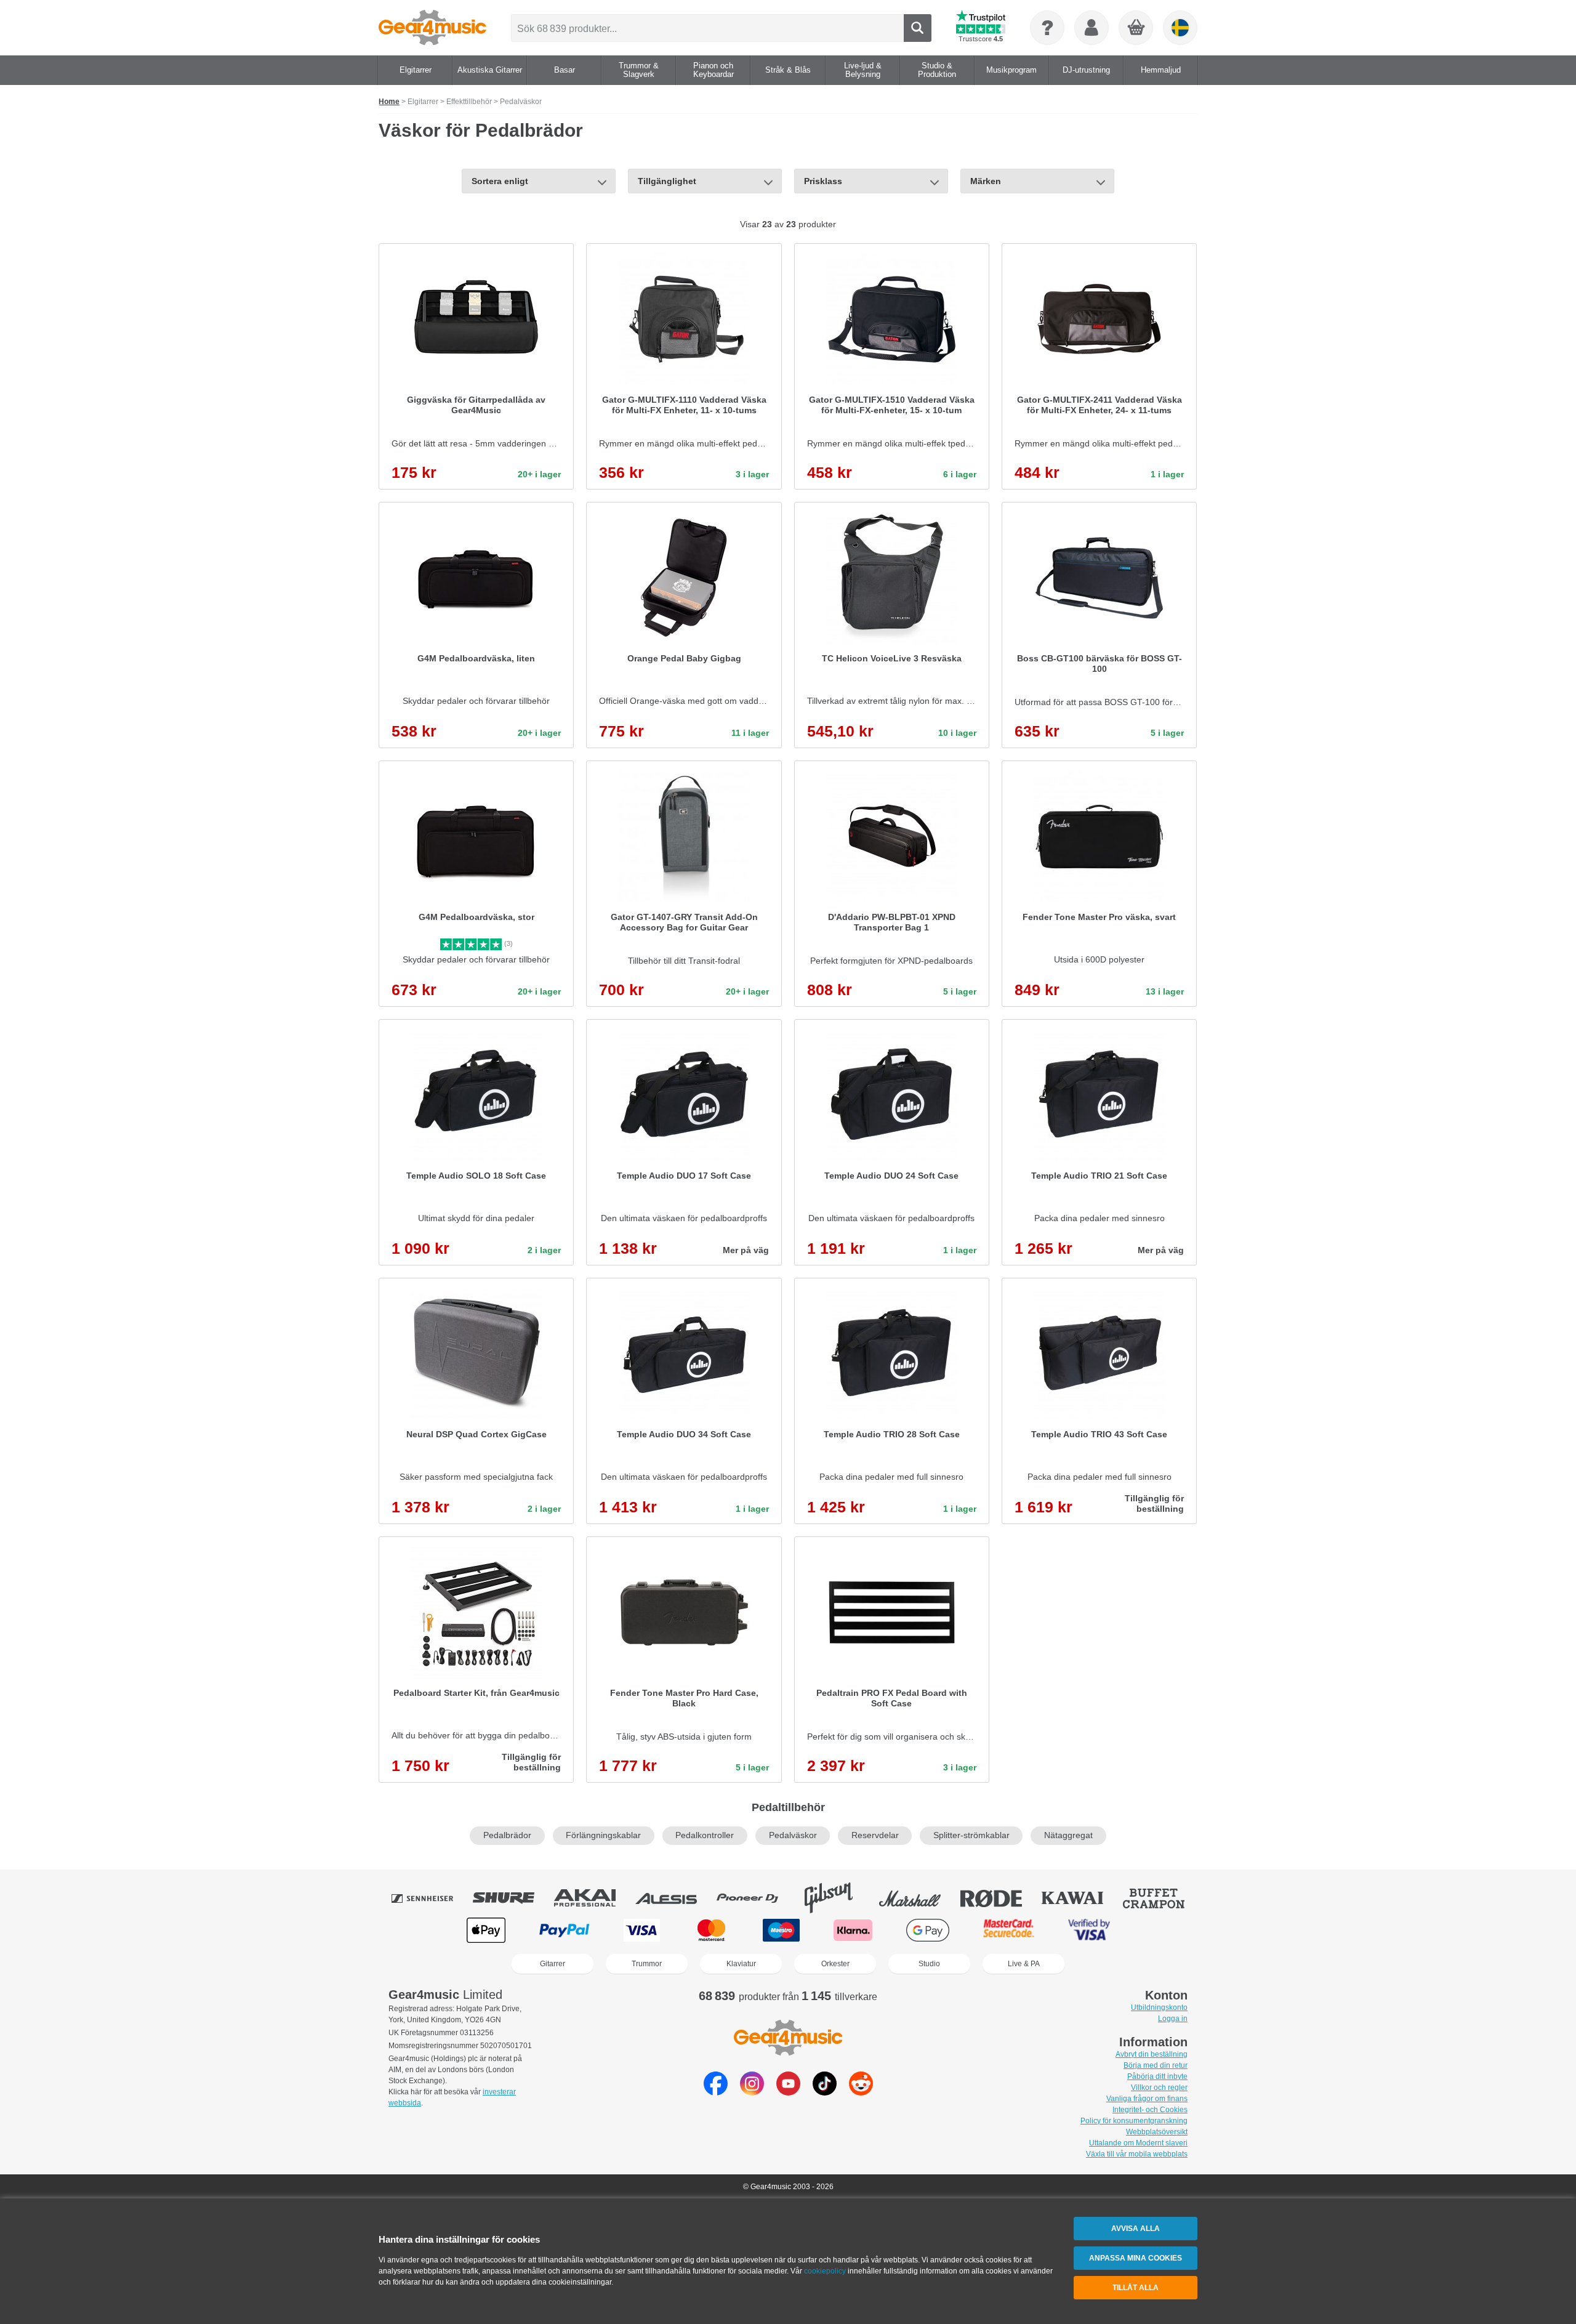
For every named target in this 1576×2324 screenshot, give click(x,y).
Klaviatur (741, 1964)
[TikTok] (825, 2092)
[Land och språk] (1180, 28)
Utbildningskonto (1159, 2007)
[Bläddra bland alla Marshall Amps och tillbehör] (919, 1898)
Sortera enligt (500, 181)
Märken (986, 181)
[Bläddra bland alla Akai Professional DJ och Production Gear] (593, 1898)
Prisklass (823, 181)
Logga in (1173, 2019)
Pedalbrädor (507, 1835)
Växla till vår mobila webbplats (1137, 2154)
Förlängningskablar (603, 1835)
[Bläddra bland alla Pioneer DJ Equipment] (756, 1898)
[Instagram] (752, 2092)
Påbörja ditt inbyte (1157, 2076)
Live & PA (1024, 1964)
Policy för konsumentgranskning (1134, 2121)
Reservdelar (875, 1835)
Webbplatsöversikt (1157, 2132)
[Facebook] (716, 2092)
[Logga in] (1092, 28)
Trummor (647, 1964)
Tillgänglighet (667, 181)
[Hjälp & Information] (1047, 28)
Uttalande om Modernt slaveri (1138, 2143)
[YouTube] (788, 2092)
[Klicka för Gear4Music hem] (432, 28)
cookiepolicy (825, 2271)
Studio (929, 1964)
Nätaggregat (1068, 1835)
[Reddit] (861, 2092)
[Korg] (1136, 28)
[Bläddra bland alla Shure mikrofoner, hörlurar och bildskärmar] (512, 1898)
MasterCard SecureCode (1009, 1930)
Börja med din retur (1156, 2065)
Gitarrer (553, 1964)
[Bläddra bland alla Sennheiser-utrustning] (431, 1898)
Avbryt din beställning (1152, 2054)
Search (918, 28)
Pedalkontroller (705, 1835)
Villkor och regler (1159, 2088)
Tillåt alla (1136, 2288)
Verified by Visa (1089, 1930)
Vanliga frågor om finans (1147, 2099)
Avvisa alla (1136, 2229)
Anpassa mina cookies (1136, 2258)
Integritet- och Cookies (1150, 2110)
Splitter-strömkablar (971, 1835)
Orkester (835, 1964)
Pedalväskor (793, 1835)
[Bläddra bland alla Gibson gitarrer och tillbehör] (837, 1898)
